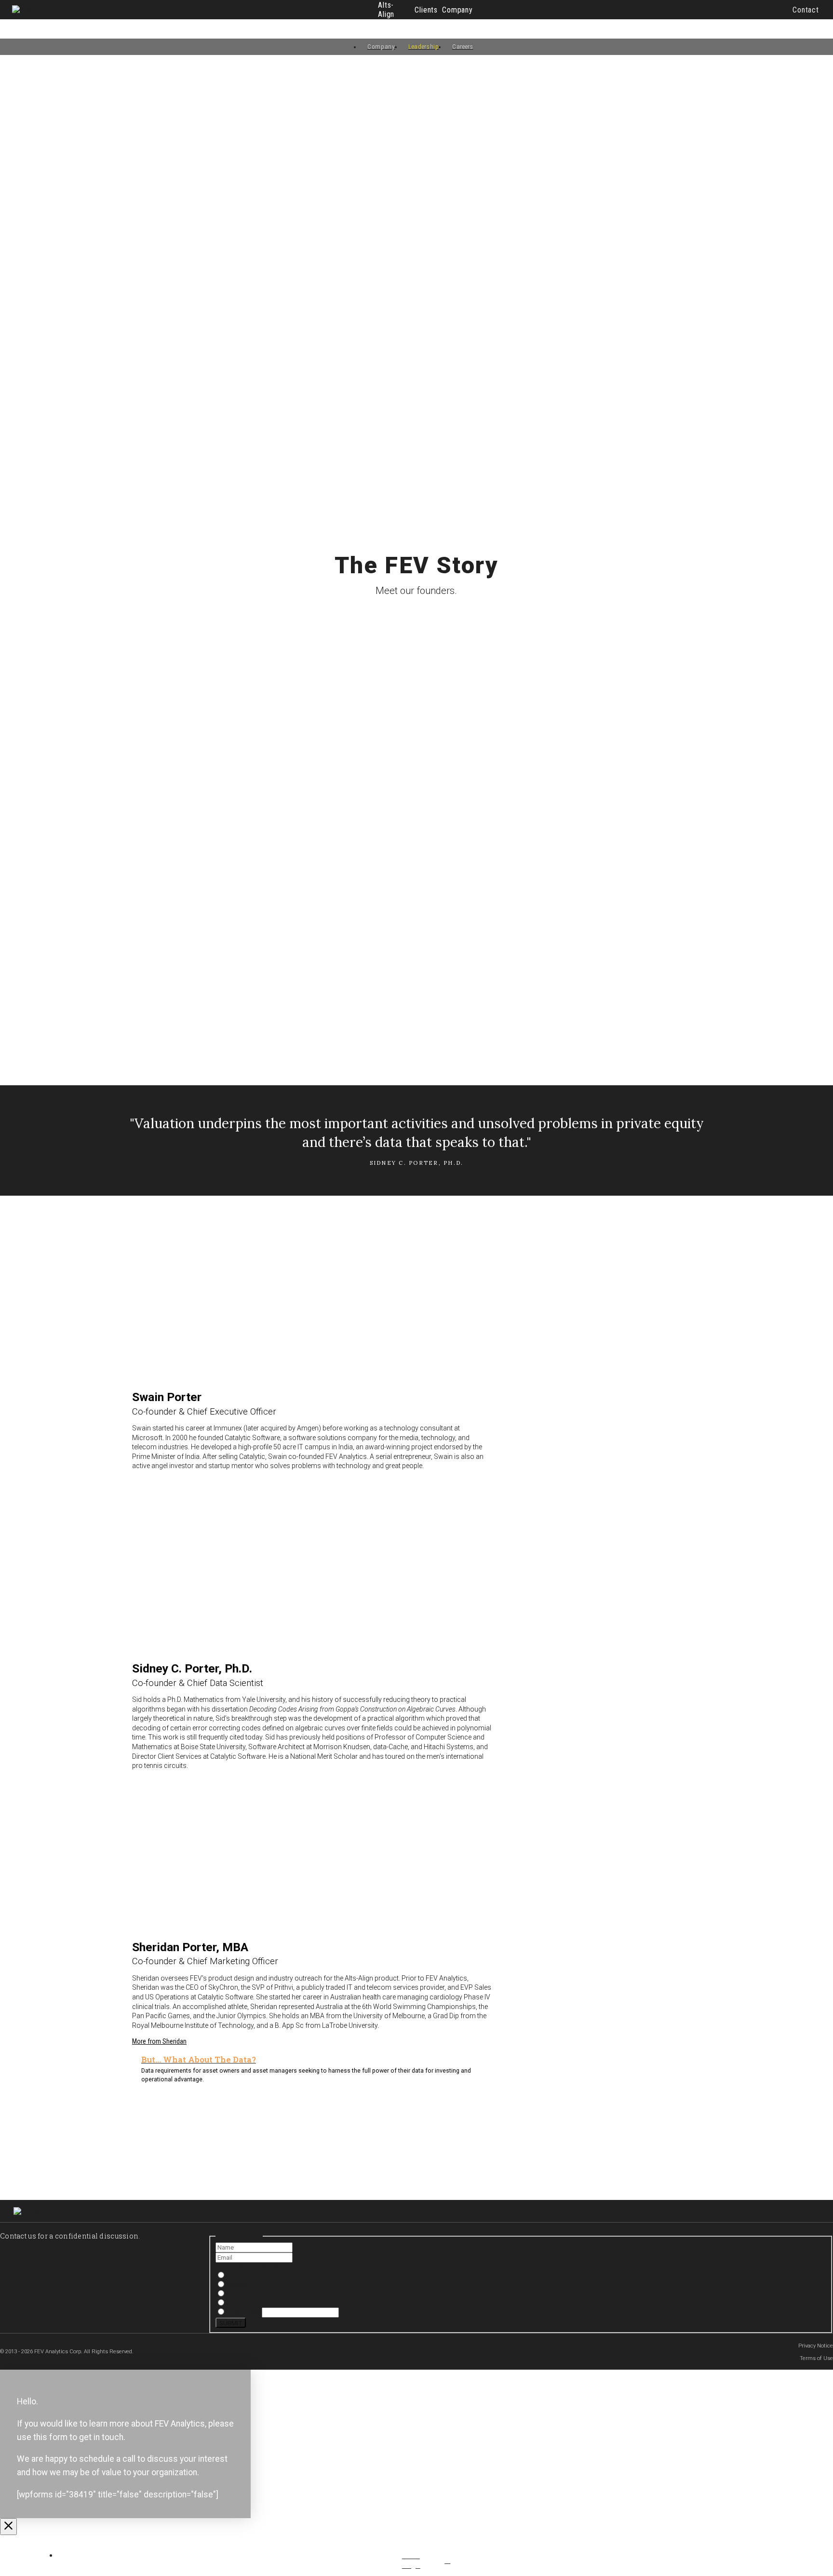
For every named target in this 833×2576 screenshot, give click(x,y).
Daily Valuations (250, 2276)
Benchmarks (246, 2294)
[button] (806, 10)
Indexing (239, 2285)
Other (235, 2312)
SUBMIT (231, 2323)
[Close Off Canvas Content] (8, 2527)
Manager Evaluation (257, 2303)
